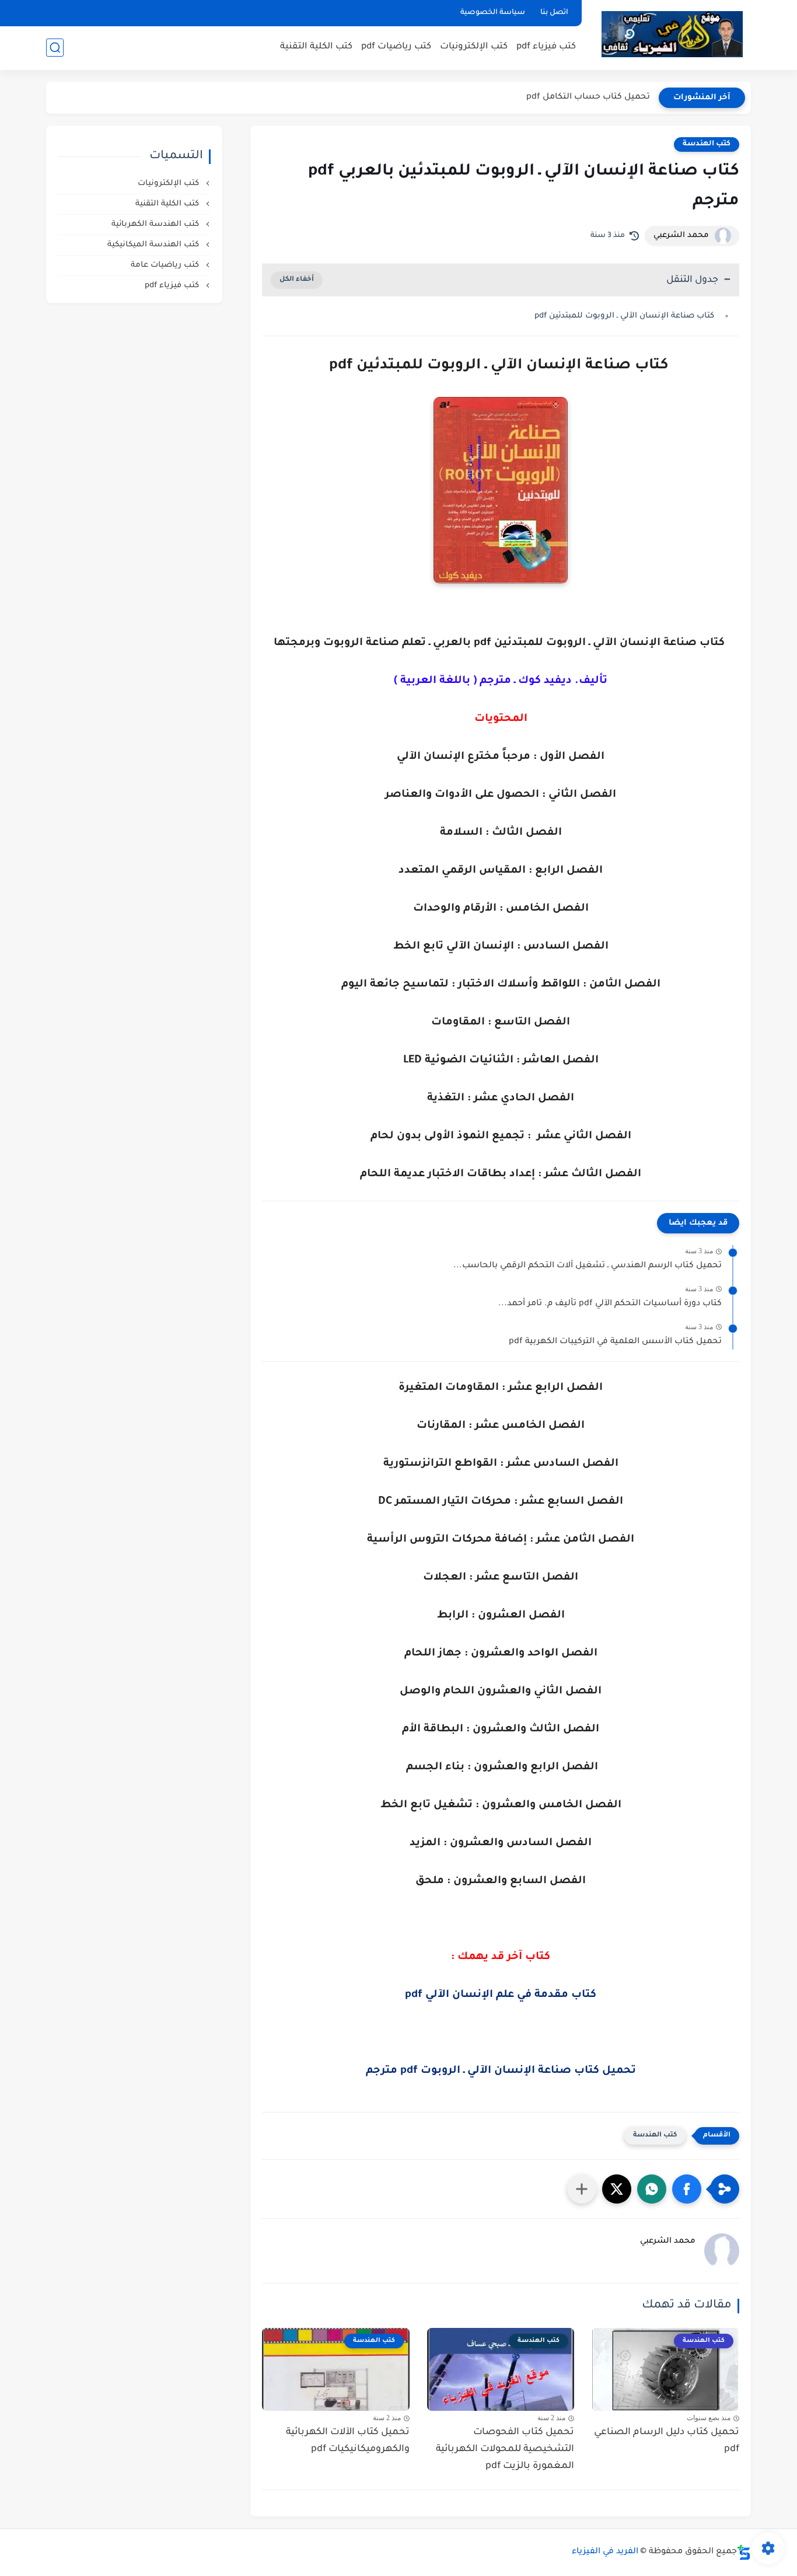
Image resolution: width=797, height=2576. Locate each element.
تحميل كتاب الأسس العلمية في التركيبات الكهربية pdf (615, 1342)
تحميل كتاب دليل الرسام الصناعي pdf (667, 2441)
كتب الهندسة (707, 144)
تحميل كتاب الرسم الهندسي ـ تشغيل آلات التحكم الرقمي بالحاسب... (588, 1266)
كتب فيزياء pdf (546, 47)
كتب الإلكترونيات (474, 47)
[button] (687, 2189)
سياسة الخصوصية (493, 13)
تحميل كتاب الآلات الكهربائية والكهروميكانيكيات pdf (348, 2441)
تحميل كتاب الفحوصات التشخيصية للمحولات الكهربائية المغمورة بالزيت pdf (505, 2449)
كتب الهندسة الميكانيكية (154, 245)
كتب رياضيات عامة (166, 265)
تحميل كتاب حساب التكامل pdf (588, 97)
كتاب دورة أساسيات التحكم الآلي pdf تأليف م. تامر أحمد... (610, 1304)
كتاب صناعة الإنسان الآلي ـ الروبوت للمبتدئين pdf (625, 316)
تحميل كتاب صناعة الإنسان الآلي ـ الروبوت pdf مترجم (501, 2071)
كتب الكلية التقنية (316, 47)
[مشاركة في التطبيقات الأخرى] (582, 2189)
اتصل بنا (554, 13)
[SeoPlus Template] (744, 2552)
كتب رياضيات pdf (396, 47)
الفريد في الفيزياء (605, 2552)
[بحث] (55, 48)
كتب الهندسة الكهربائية (156, 224)
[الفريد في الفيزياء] (672, 34)
